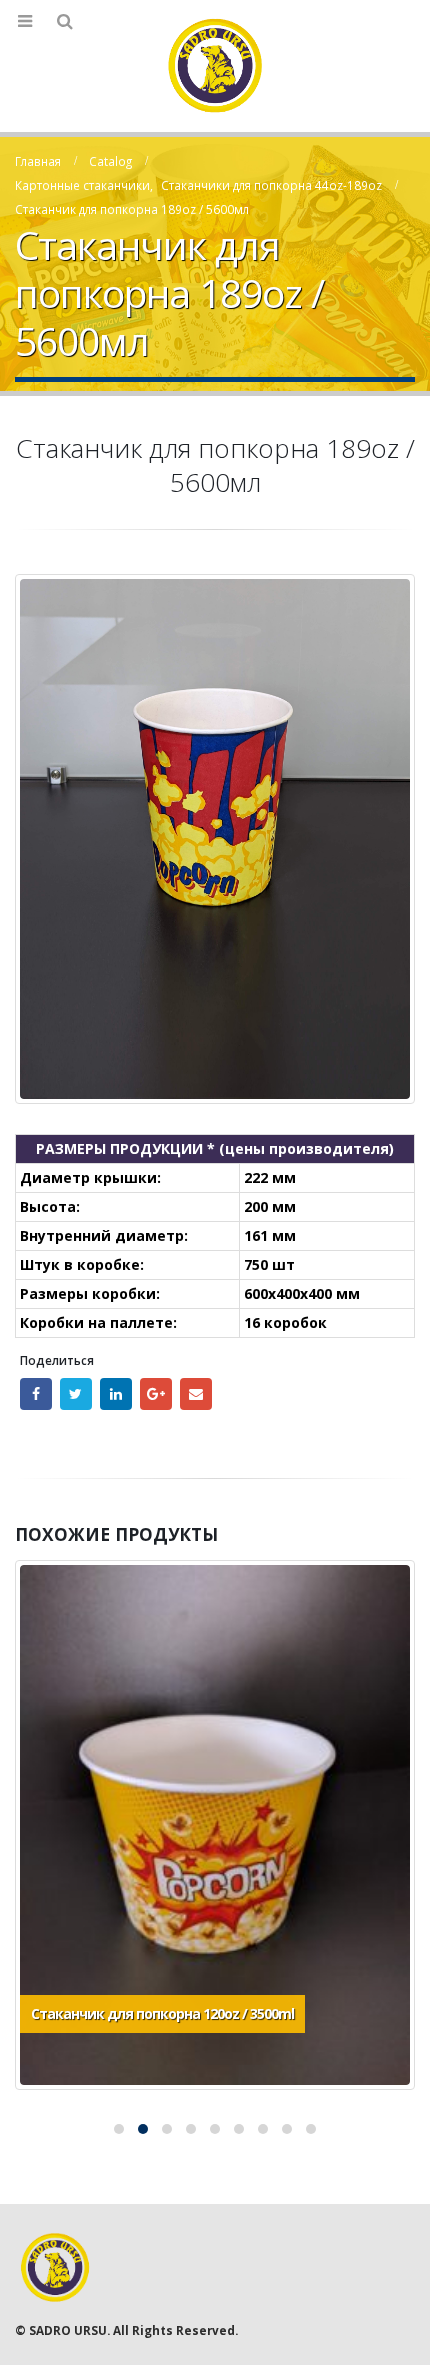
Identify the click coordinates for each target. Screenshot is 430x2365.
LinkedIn (116, 1394)
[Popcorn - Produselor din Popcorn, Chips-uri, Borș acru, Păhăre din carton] (215, 65)
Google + (156, 1394)
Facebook (36, 1394)
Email (196, 1394)
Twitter (76, 1394)
